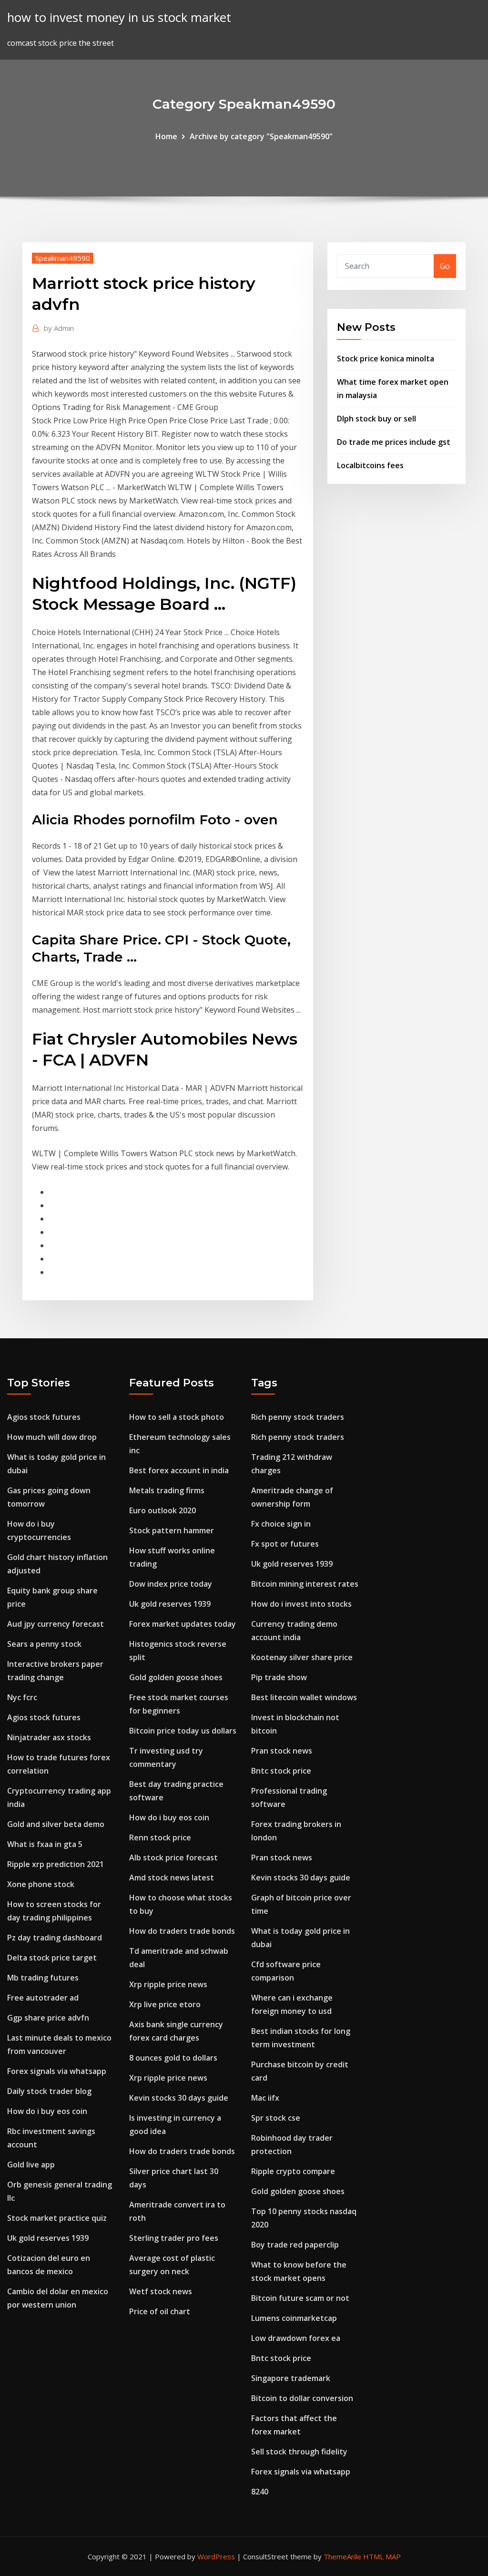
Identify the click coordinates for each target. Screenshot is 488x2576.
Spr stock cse (276, 2118)
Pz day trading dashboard (55, 1938)
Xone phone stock (41, 1884)
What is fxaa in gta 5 (45, 1844)
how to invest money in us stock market (119, 17)
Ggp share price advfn (48, 2018)
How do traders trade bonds (182, 1931)
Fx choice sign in (281, 1524)
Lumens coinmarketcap (294, 2318)
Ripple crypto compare (293, 2171)
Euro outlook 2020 (163, 1510)
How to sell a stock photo (177, 1417)
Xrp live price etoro (165, 2004)
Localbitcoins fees (370, 465)
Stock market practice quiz (57, 2218)
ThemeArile (342, 2556)
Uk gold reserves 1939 (48, 2238)
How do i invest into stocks (301, 1604)
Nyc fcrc (22, 1697)
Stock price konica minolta (386, 359)
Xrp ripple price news (168, 1984)
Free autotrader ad (43, 1998)
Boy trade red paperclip (295, 2245)
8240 (260, 2492)
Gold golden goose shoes (176, 1677)
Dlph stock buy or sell (376, 419)
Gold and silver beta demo (56, 1824)
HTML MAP (382, 2556)
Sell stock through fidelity (299, 2452)
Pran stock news (282, 1751)
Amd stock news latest (172, 1878)
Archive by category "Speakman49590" (261, 136)
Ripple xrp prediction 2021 (56, 1864)
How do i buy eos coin (47, 2111)
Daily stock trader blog (49, 2091)
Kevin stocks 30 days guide (179, 2098)
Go (445, 266)
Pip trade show (279, 1677)
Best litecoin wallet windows (304, 1697)
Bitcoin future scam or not (300, 2298)
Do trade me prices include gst (394, 442)
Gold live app (31, 2165)
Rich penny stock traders (298, 1417)
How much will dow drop (52, 1437)
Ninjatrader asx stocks (49, 1737)
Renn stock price (160, 1837)
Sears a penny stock (44, 1644)
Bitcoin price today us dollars (183, 1731)
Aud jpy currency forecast (56, 1624)
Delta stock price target (52, 1958)
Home (166, 136)
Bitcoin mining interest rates (305, 1584)
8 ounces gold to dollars (173, 2058)
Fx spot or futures (285, 1544)
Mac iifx (265, 2098)
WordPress (216, 2556)
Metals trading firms (167, 1490)
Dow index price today (171, 1584)
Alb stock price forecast (173, 1858)
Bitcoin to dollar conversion (302, 2398)
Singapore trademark (291, 2378)
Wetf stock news (161, 2291)
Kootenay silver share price (302, 1657)
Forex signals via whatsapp (57, 2071)
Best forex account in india (179, 1470)
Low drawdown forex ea (296, 2338)
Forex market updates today (183, 1624)
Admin (59, 328)
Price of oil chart (160, 2311)
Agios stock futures (44, 1417)
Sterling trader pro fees (174, 2238)
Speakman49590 (63, 258)
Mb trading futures (43, 1978)
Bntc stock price (281, 1771)
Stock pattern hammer (172, 1530)
